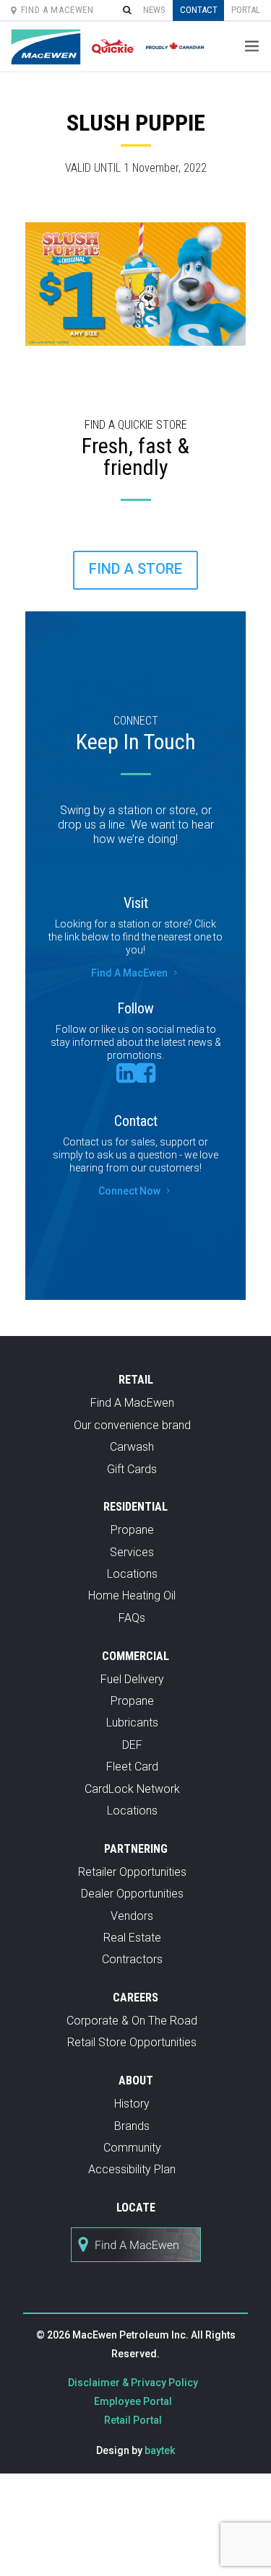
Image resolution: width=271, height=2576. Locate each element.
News (154, 10)
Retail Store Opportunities (132, 2042)
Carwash (132, 1447)
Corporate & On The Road (132, 2021)
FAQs (132, 1618)
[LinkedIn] (126, 1077)
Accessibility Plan (132, 2169)
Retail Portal (133, 2420)
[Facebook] (146, 1077)
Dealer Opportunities (132, 1894)
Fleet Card (132, 1767)
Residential (135, 1507)
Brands (132, 2126)
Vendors (132, 1916)
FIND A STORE (135, 569)
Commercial (135, 1656)
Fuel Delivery (132, 1679)
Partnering (136, 1849)
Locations (132, 1574)
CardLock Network (132, 1789)
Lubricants (132, 1723)
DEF (132, 1745)
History (132, 2104)
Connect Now (135, 1191)
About (136, 2081)
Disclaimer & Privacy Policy (133, 2383)
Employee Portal (133, 2401)
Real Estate (132, 1938)
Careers (135, 1998)
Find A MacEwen (57, 10)
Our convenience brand (132, 1425)
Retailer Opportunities (132, 1872)
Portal (246, 10)
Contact (199, 10)
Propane (132, 1530)
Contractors (132, 1959)
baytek (160, 2450)
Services (132, 1552)
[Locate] (136, 2270)
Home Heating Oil (132, 1595)
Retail (136, 1380)
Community (132, 2148)
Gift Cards (132, 1469)
